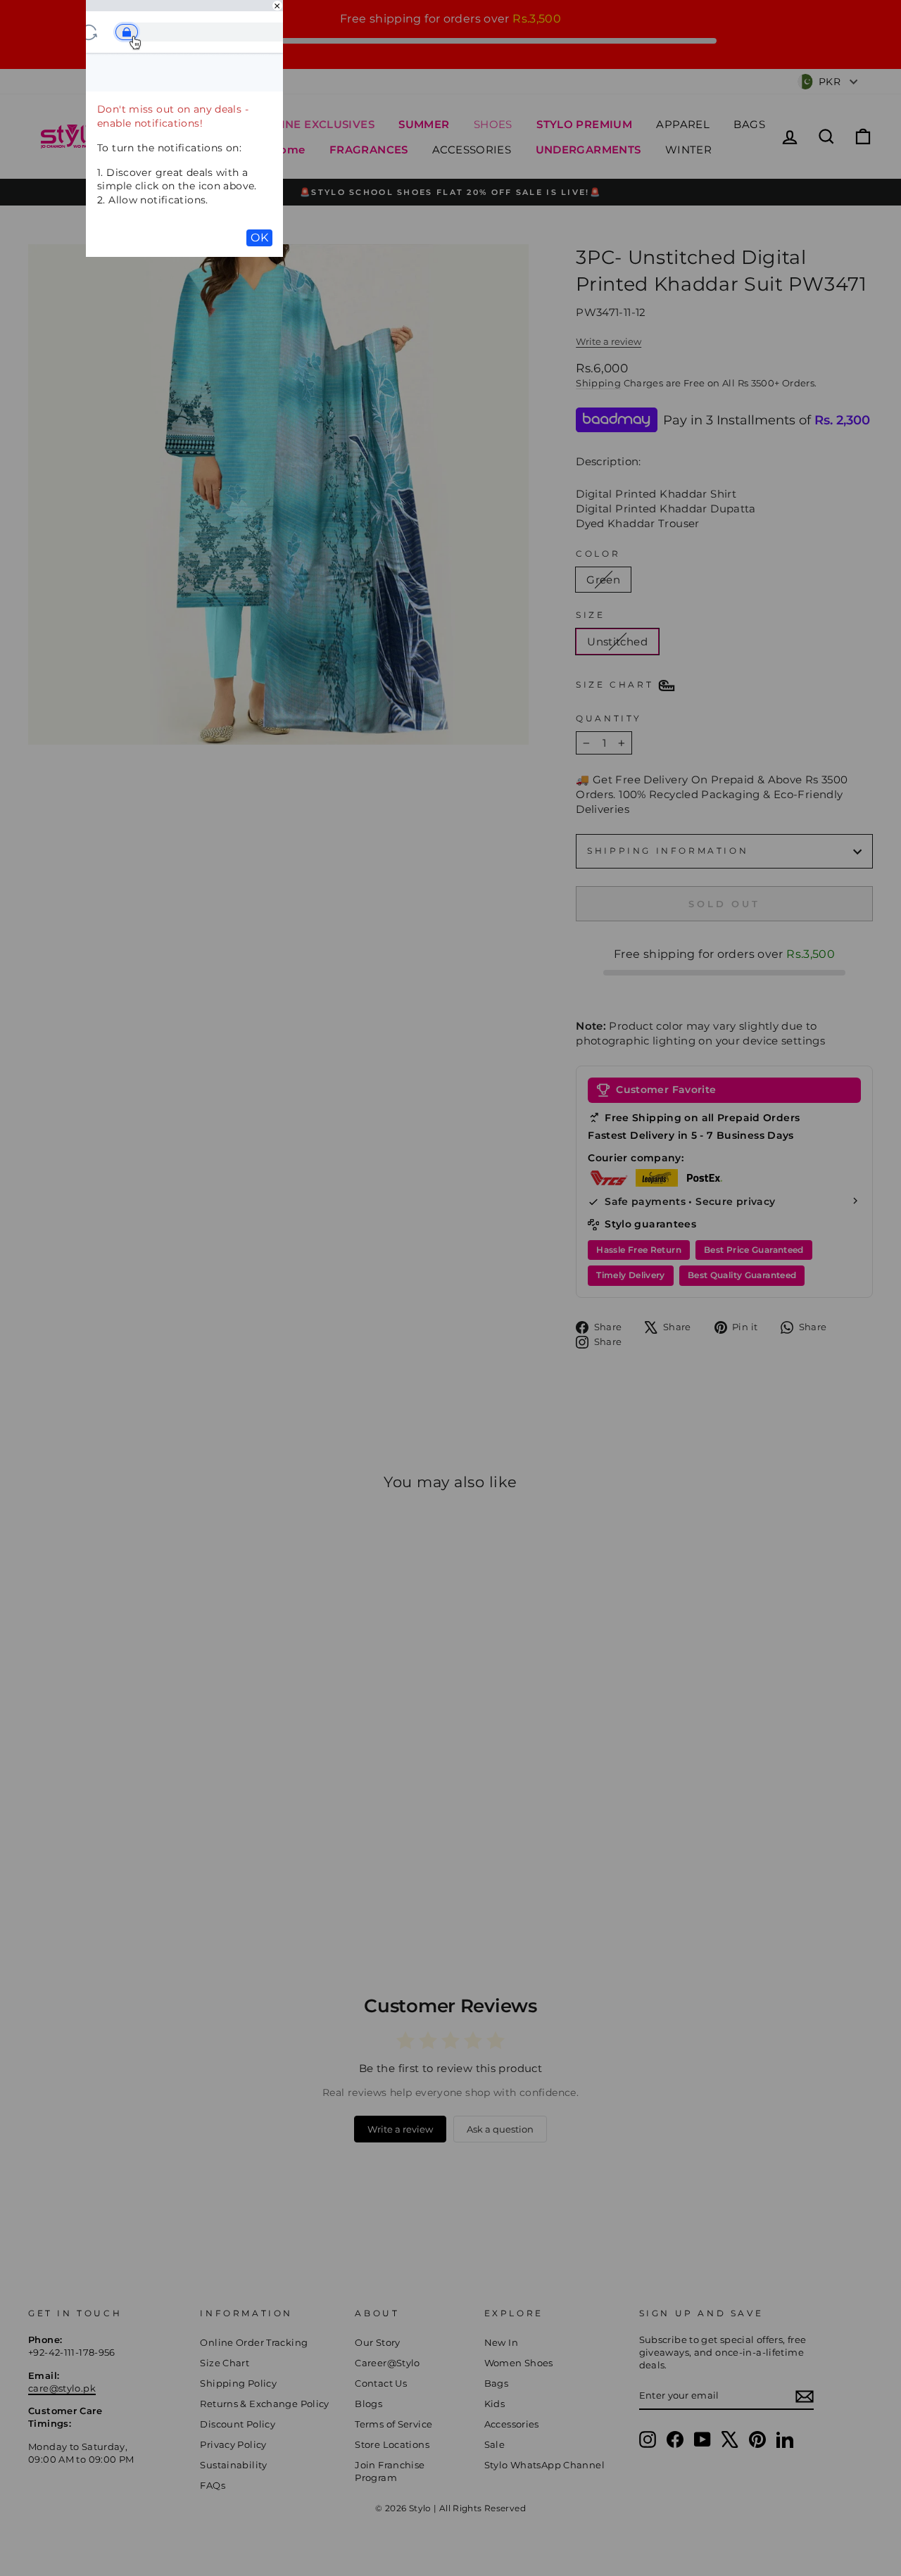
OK (259, 238)
